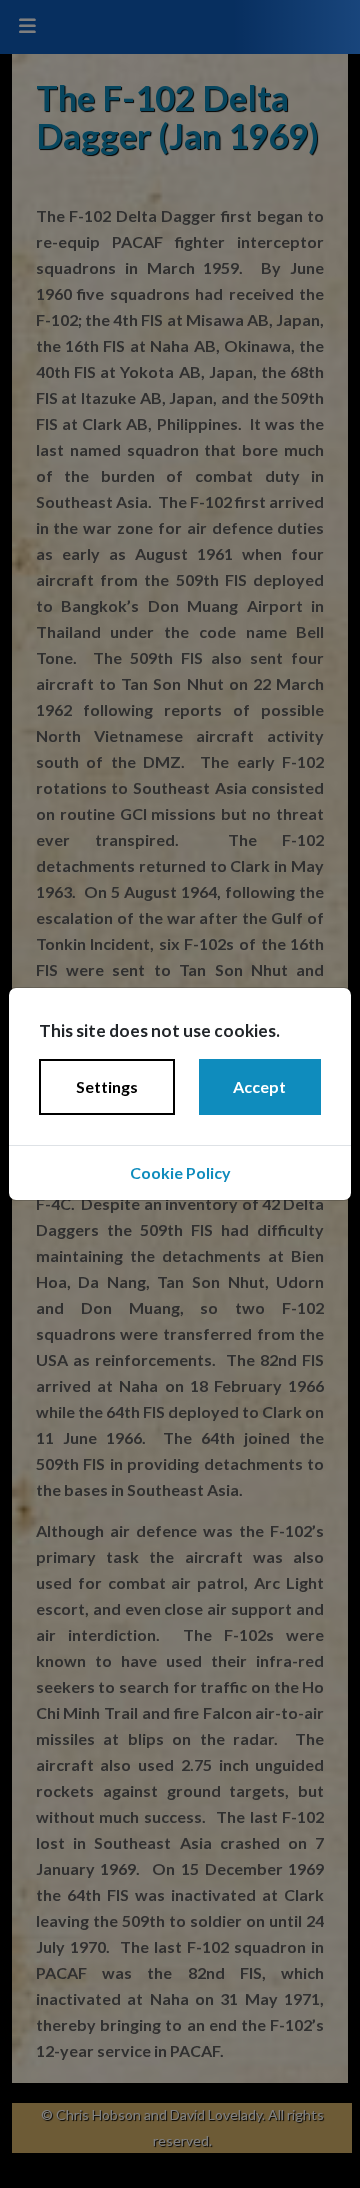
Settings (107, 1086)
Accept (259, 1086)
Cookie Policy (180, 1172)
